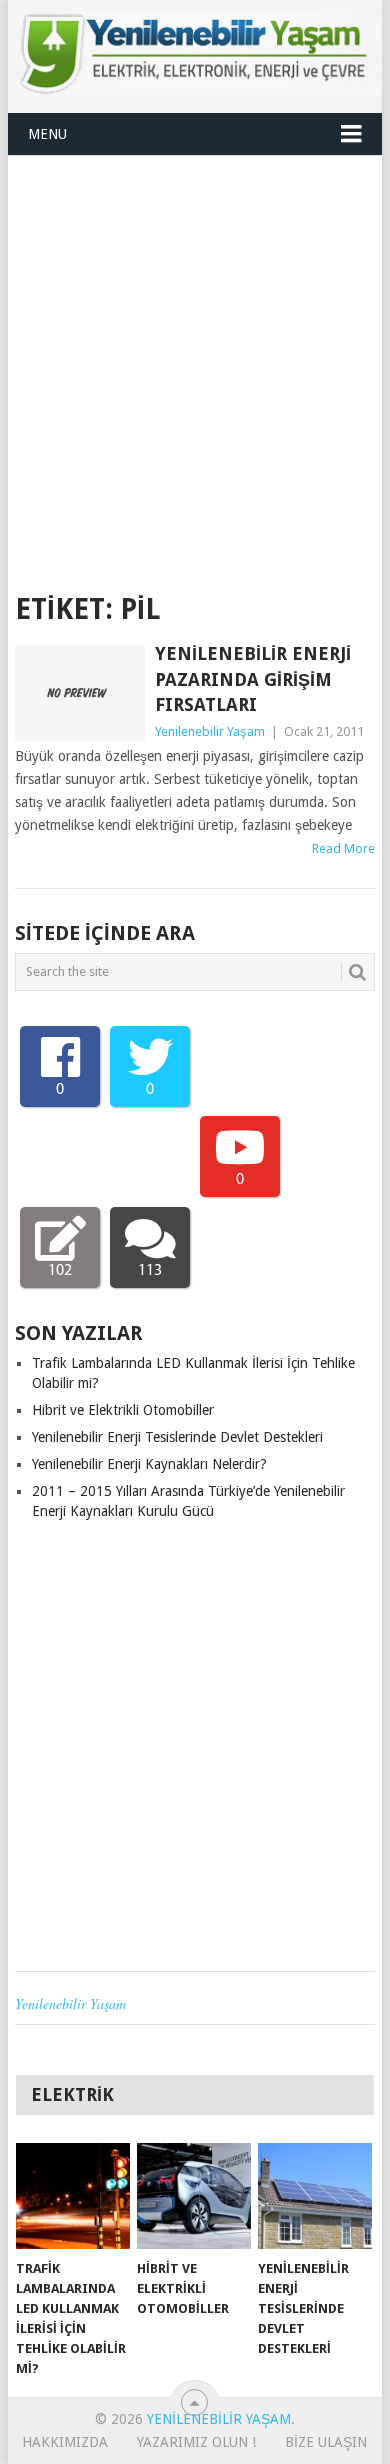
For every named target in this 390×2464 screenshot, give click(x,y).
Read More (343, 848)
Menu (47, 134)
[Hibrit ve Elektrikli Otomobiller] (194, 2196)
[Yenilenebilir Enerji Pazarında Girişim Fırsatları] (79, 692)
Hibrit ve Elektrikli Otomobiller (123, 1410)
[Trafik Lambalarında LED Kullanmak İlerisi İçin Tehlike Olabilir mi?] (73, 2196)
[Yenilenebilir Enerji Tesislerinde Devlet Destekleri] (315, 2196)
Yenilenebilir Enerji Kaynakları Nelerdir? (149, 1464)
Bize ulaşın (326, 2442)
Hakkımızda (65, 2442)
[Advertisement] (195, 361)
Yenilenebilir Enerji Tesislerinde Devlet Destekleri (177, 1437)
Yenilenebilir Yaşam (210, 731)
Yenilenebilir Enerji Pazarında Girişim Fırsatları (253, 678)
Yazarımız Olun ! (196, 2442)
